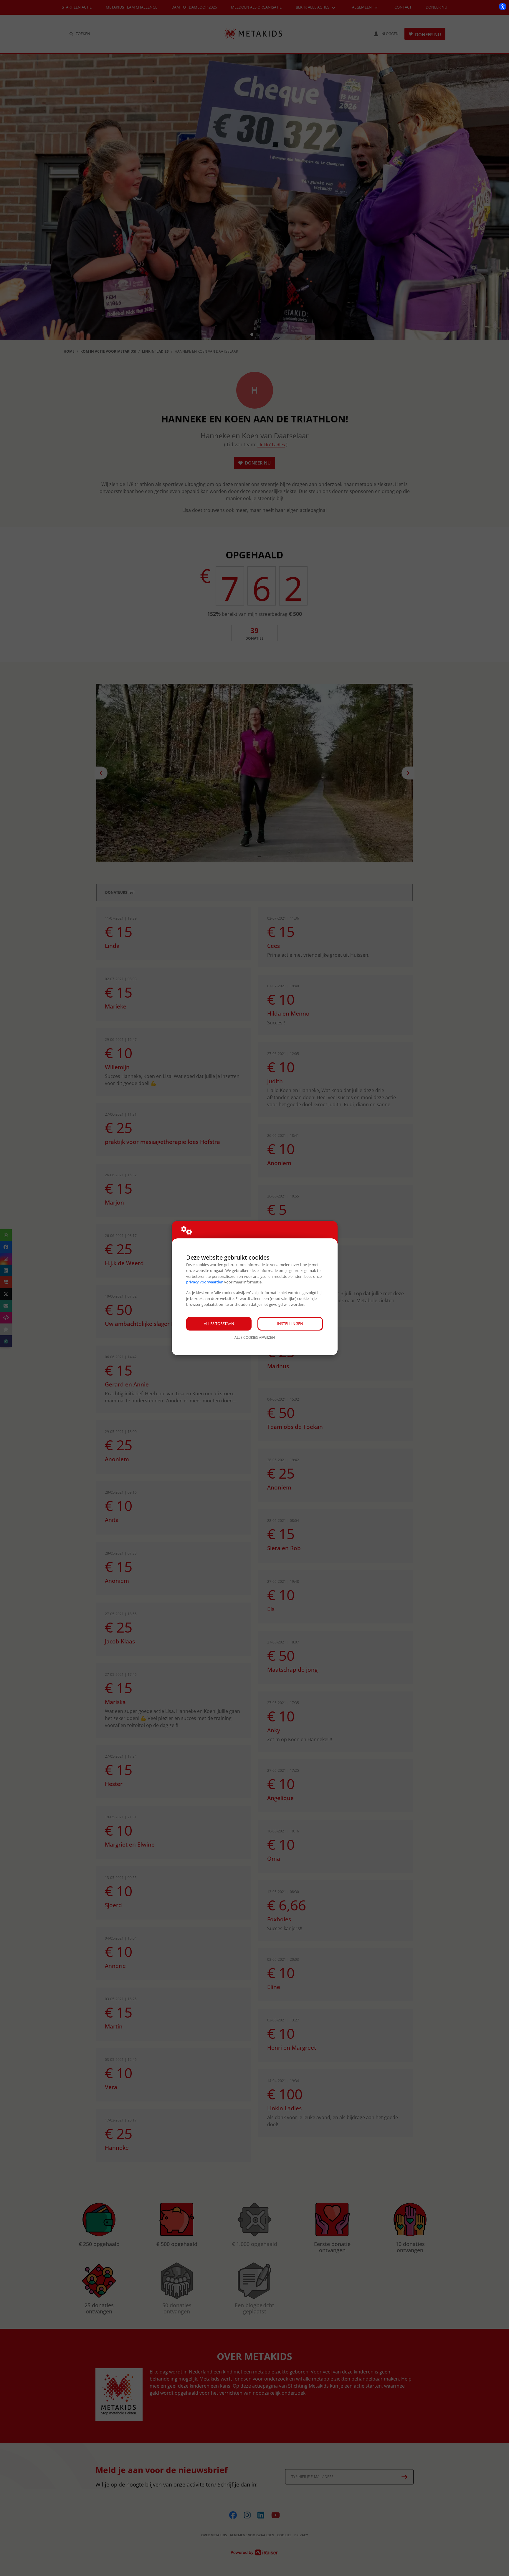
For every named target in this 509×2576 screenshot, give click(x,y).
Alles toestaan (219, 1323)
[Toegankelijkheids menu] (503, 6)
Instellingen (290, 1323)
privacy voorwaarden (205, 1282)
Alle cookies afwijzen (255, 1337)
